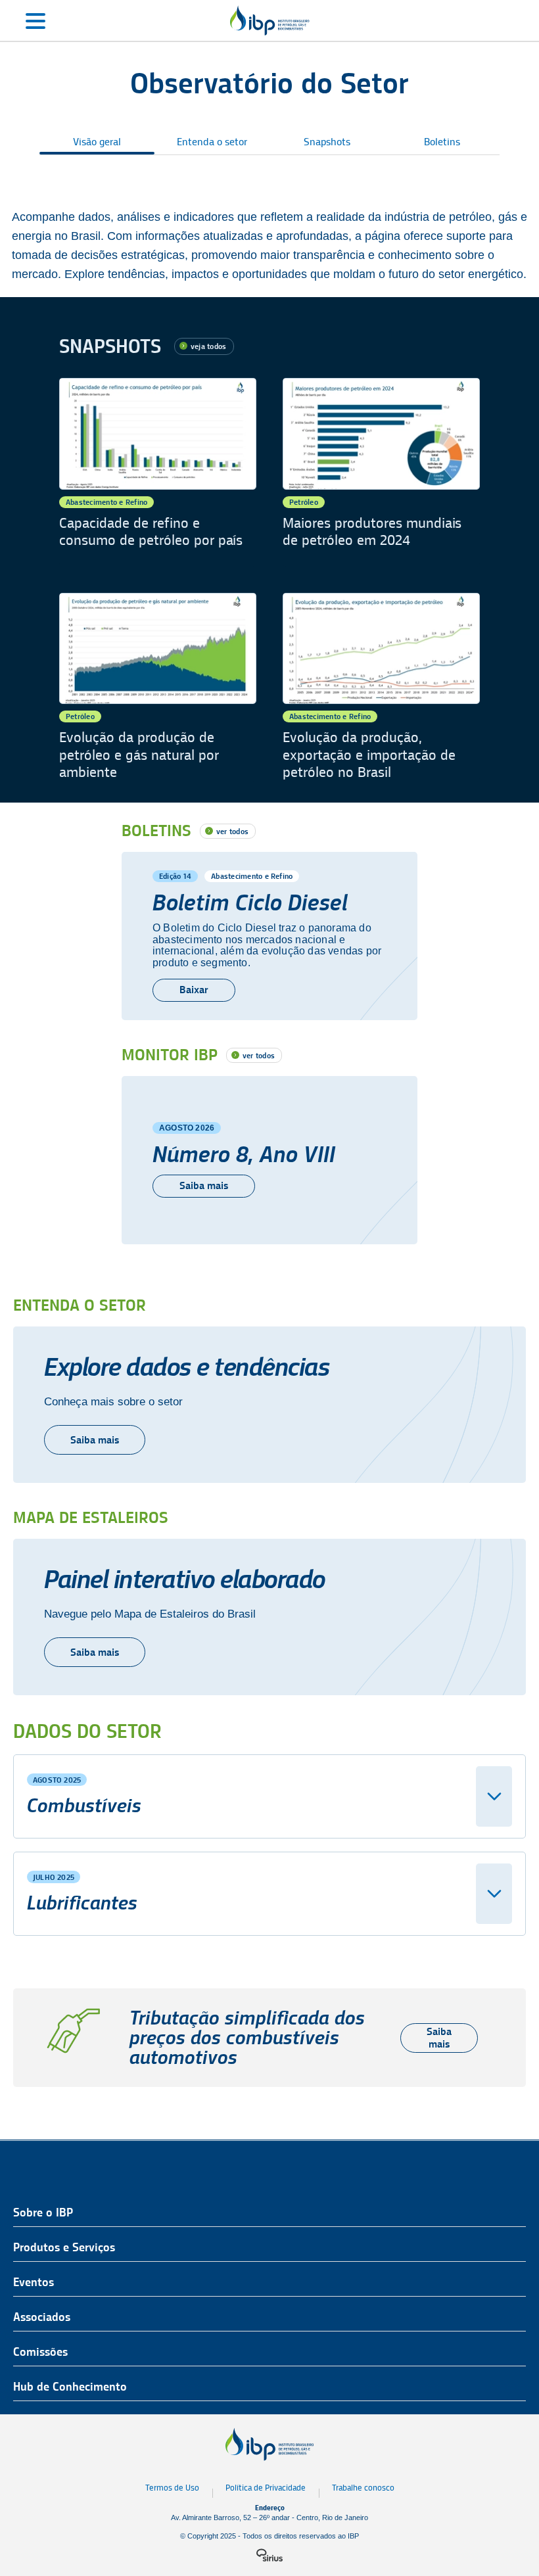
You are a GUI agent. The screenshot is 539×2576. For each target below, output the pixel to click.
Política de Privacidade (266, 2488)
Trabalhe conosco (363, 2488)
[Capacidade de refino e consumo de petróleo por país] (158, 472)
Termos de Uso (172, 2488)
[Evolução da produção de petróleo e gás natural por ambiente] (158, 687)
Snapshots (327, 142)
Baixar (194, 990)
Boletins (442, 142)
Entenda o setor (212, 142)
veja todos (208, 346)
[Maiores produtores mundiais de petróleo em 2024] (381, 472)
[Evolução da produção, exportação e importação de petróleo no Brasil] (381, 687)
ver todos (232, 831)
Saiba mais (204, 1185)
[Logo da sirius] (269, 2555)
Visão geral (97, 142)
